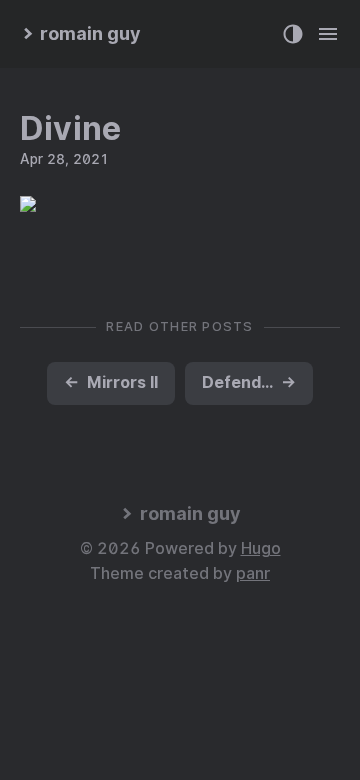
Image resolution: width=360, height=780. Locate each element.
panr (253, 573)
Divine (70, 128)
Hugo (261, 548)
